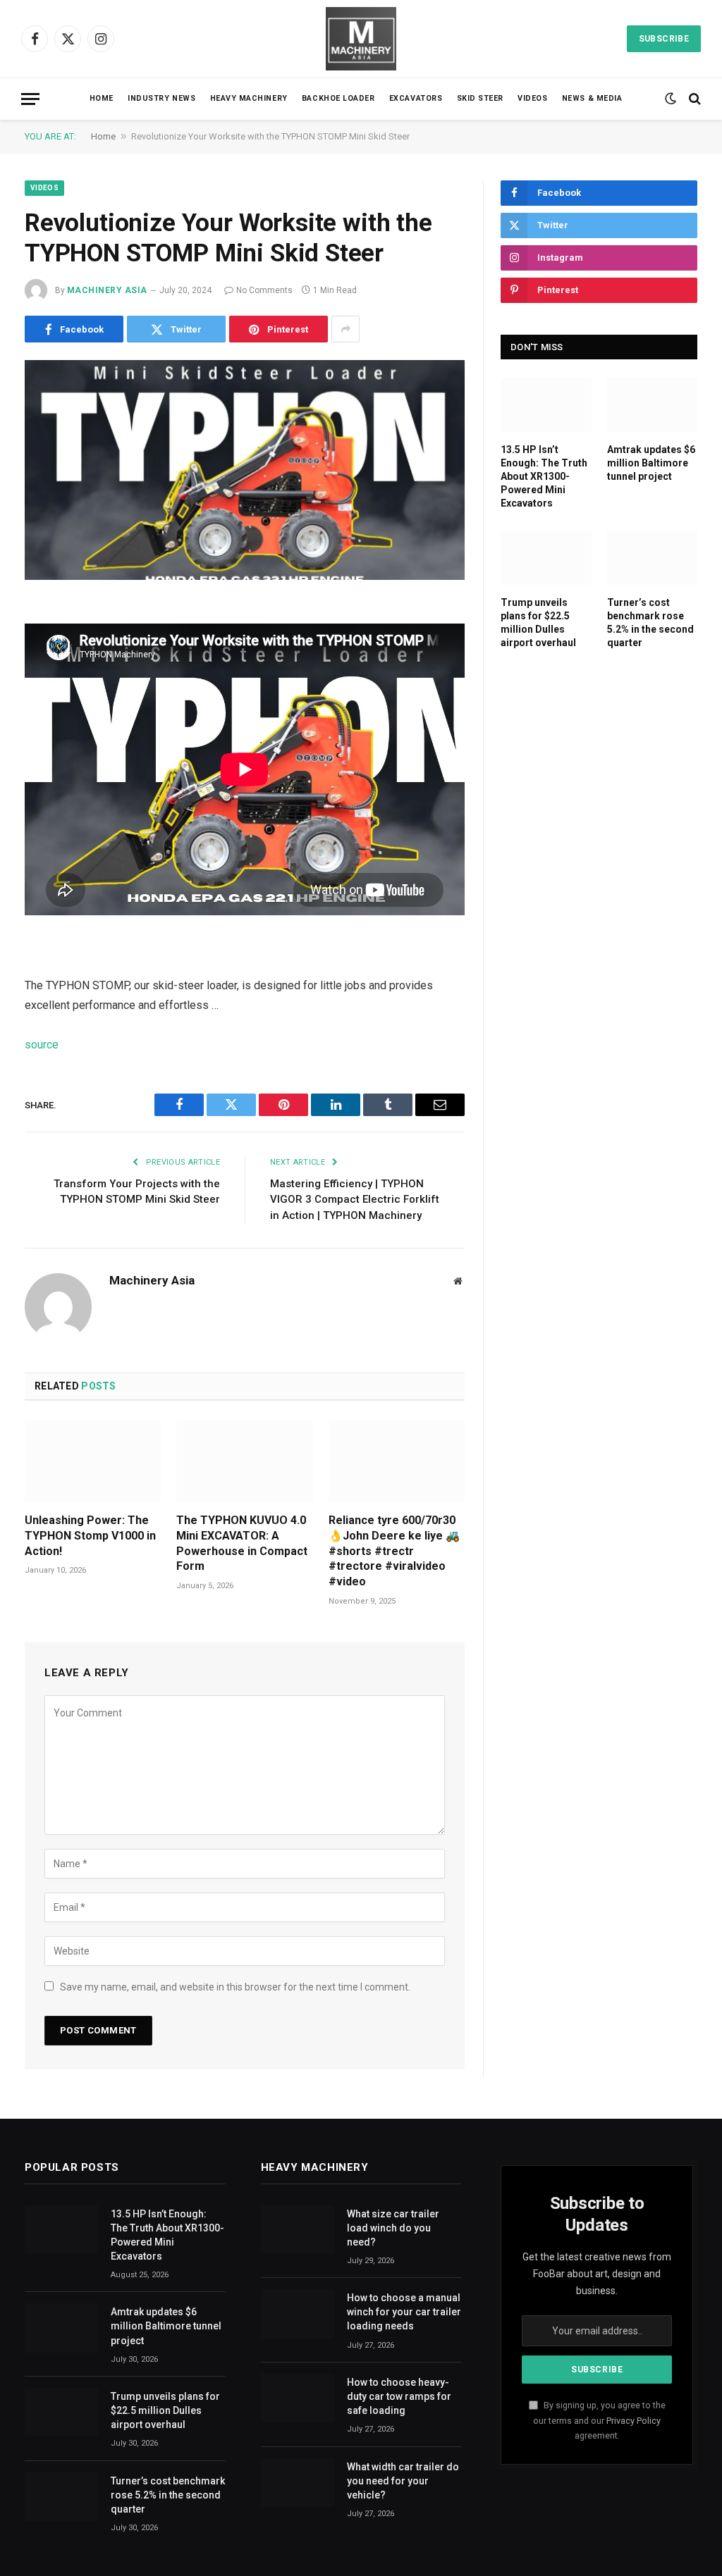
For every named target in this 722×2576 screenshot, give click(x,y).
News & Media (592, 98)
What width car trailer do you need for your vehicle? (403, 2481)
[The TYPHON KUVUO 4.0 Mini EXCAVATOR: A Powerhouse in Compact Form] (244, 1461)
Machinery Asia (107, 290)
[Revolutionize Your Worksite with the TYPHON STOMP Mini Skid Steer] (245, 470)
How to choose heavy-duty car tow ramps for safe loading (399, 2396)
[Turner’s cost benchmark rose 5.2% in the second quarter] (653, 558)
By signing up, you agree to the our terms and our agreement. (599, 2420)
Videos (532, 98)
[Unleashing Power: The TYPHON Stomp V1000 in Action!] (93, 1461)
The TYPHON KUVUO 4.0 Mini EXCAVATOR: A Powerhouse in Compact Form (242, 1543)
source (42, 1045)
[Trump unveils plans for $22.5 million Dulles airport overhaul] (546, 558)
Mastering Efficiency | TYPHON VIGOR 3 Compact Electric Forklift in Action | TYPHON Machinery (355, 1200)
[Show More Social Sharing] (345, 329)
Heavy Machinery (249, 98)
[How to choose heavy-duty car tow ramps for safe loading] (298, 2398)
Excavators (416, 98)
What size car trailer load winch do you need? (393, 2228)
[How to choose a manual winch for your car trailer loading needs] (298, 2314)
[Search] (693, 99)
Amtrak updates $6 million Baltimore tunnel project (651, 463)
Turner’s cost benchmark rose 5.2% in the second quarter (650, 623)
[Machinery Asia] (361, 39)
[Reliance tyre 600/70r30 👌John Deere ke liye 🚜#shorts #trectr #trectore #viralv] (397, 1461)
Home (102, 98)
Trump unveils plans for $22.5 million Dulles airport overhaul (538, 623)
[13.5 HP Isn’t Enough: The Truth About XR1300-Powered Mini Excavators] (546, 404)
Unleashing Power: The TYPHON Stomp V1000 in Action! (90, 1536)
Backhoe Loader (338, 98)
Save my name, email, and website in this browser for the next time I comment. (235, 1987)
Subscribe (664, 39)
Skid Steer (480, 98)
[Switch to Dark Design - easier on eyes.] (671, 99)
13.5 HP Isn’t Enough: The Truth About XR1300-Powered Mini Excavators (544, 476)
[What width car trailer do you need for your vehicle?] (298, 2483)
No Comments (264, 290)
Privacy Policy (634, 2421)
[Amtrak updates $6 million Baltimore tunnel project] (653, 404)
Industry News (161, 98)
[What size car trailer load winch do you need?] (298, 2230)
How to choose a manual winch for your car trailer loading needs (404, 2312)
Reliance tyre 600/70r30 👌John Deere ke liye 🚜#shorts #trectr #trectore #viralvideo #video (394, 1551)
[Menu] (30, 99)
